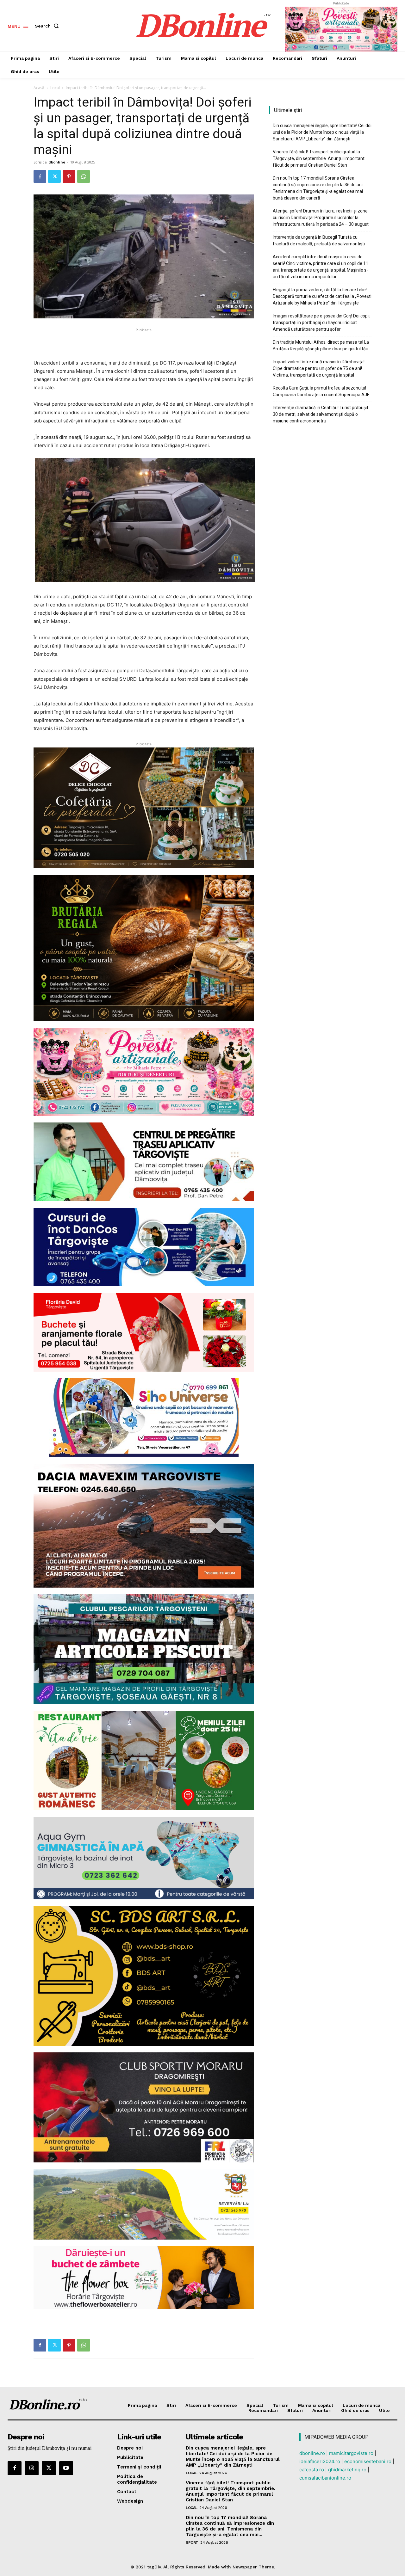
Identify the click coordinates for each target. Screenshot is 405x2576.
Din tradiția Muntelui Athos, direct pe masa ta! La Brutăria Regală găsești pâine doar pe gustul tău (321, 345)
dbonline (57, 162)
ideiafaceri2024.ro (320, 2461)
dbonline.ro (312, 2453)
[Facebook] (40, 176)
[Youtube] (66, 2468)
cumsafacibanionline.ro (325, 2478)
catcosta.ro (312, 2470)
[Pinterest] (69, 176)
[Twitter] (54, 176)
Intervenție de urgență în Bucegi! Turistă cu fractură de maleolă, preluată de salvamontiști (319, 240)
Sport (192, 2542)
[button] (48, 26)
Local (55, 88)
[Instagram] (32, 2468)
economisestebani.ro (368, 2461)
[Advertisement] (144, 343)
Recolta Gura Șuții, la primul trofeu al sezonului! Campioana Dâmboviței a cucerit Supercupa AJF (321, 391)
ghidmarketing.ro (347, 2470)
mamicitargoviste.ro (351, 2453)
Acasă (39, 88)
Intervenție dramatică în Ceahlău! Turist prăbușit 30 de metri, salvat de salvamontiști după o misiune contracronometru (321, 414)
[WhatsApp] (84, 176)
